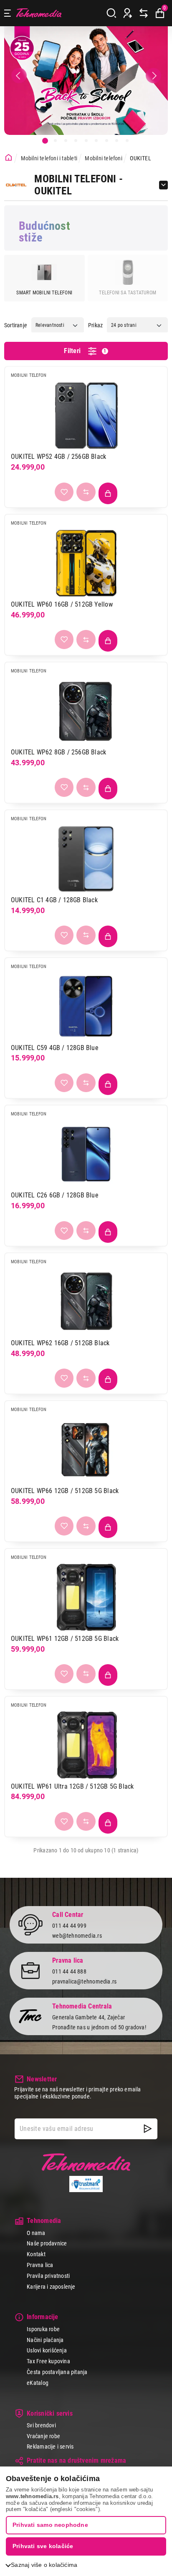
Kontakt (36, 2254)
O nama (36, 2233)
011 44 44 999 (69, 1926)
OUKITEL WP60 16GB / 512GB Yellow (62, 604)
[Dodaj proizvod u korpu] (108, 493)
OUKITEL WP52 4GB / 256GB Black (58, 457)
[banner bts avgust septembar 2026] (86, 81)
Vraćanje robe (43, 2436)
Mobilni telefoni (103, 158)
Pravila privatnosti (48, 2276)
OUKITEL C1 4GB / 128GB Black (54, 900)
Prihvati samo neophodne (50, 2525)
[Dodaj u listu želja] (64, 492)
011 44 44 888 (69, 1971)
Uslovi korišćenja (47, 2350)
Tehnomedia (39, 13)
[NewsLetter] (148, 2129)
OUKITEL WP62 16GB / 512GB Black (60, 1343)
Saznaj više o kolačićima (44, 2565)
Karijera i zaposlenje (51, 2287)
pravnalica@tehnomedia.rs (84, 1981)
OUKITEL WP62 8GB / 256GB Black (58, 752)
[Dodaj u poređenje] (86, 492)
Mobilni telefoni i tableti (49, 158)
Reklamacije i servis (50, 2447)
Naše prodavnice (47, 2243)
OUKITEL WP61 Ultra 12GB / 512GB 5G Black (72, 1786)
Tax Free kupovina (48, 2361)
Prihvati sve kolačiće (43, 2546)
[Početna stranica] (9, 158)
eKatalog (38, 2383)
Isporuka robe (43, 2329)
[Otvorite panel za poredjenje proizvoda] (144, 13)
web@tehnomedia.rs (77, 1936)
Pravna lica (40, 2265)
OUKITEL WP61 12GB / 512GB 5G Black (65, 1639)
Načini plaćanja (45, 2340)
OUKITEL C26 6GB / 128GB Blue (55, 1195)
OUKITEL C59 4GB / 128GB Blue (55, 1048)
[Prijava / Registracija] (128, 13)
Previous (19, 76)
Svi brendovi (41, 2425)
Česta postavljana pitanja (57, 2372)
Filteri (85, 351)
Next (153, 76)
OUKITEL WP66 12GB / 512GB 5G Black (65, 1491)
